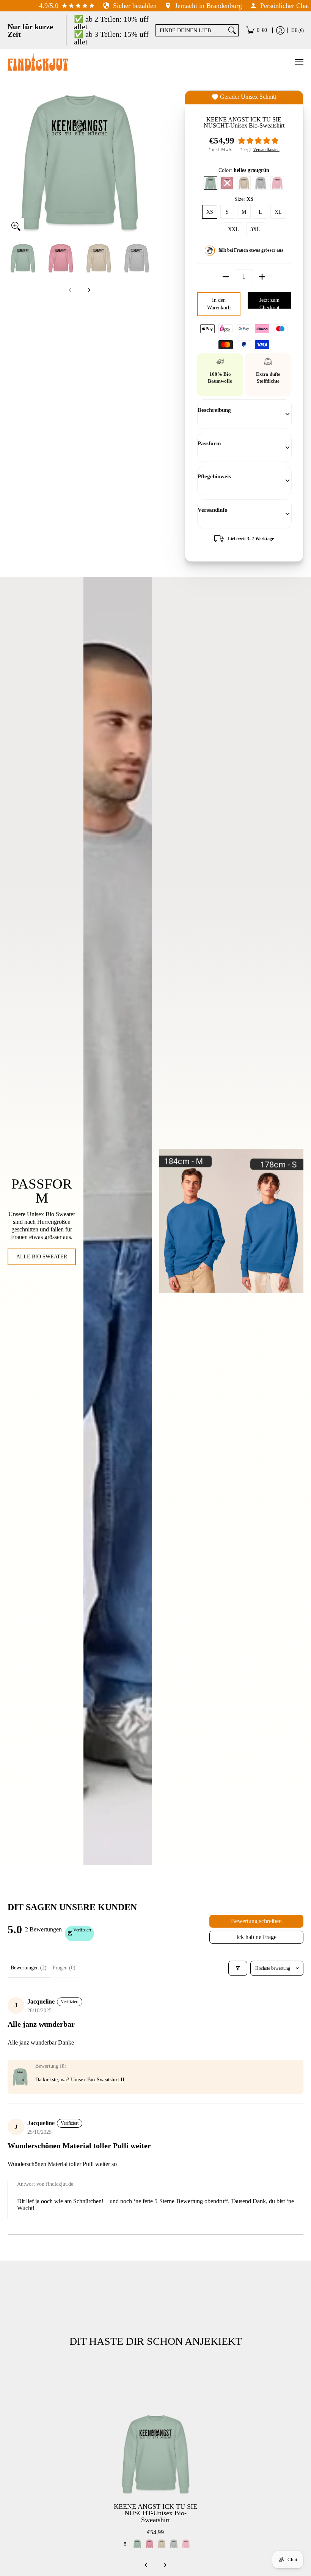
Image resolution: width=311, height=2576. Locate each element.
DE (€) (298, 30)
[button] (258, 141)
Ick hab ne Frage (256, 1937)
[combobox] (191, 30)
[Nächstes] (146, 162)
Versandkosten (266, 150)
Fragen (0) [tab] (64, 1968)
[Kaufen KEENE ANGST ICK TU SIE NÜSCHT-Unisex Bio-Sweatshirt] (155, 2454)
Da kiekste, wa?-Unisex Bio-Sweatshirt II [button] (80, 2080)
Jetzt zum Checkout (269, 303)
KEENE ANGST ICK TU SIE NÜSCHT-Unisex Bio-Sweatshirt (155, 2513)
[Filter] (238, 1968)
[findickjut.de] (38, 62)
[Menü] (299, 62)
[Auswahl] (262, 277)
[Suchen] (232, 30)
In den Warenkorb (219, 304)
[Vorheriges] (13, 162)
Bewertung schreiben (256, 1921)
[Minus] (226, 277)
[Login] (280, 30)
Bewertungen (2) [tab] (29, 1968)
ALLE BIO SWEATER (42, 1257)
